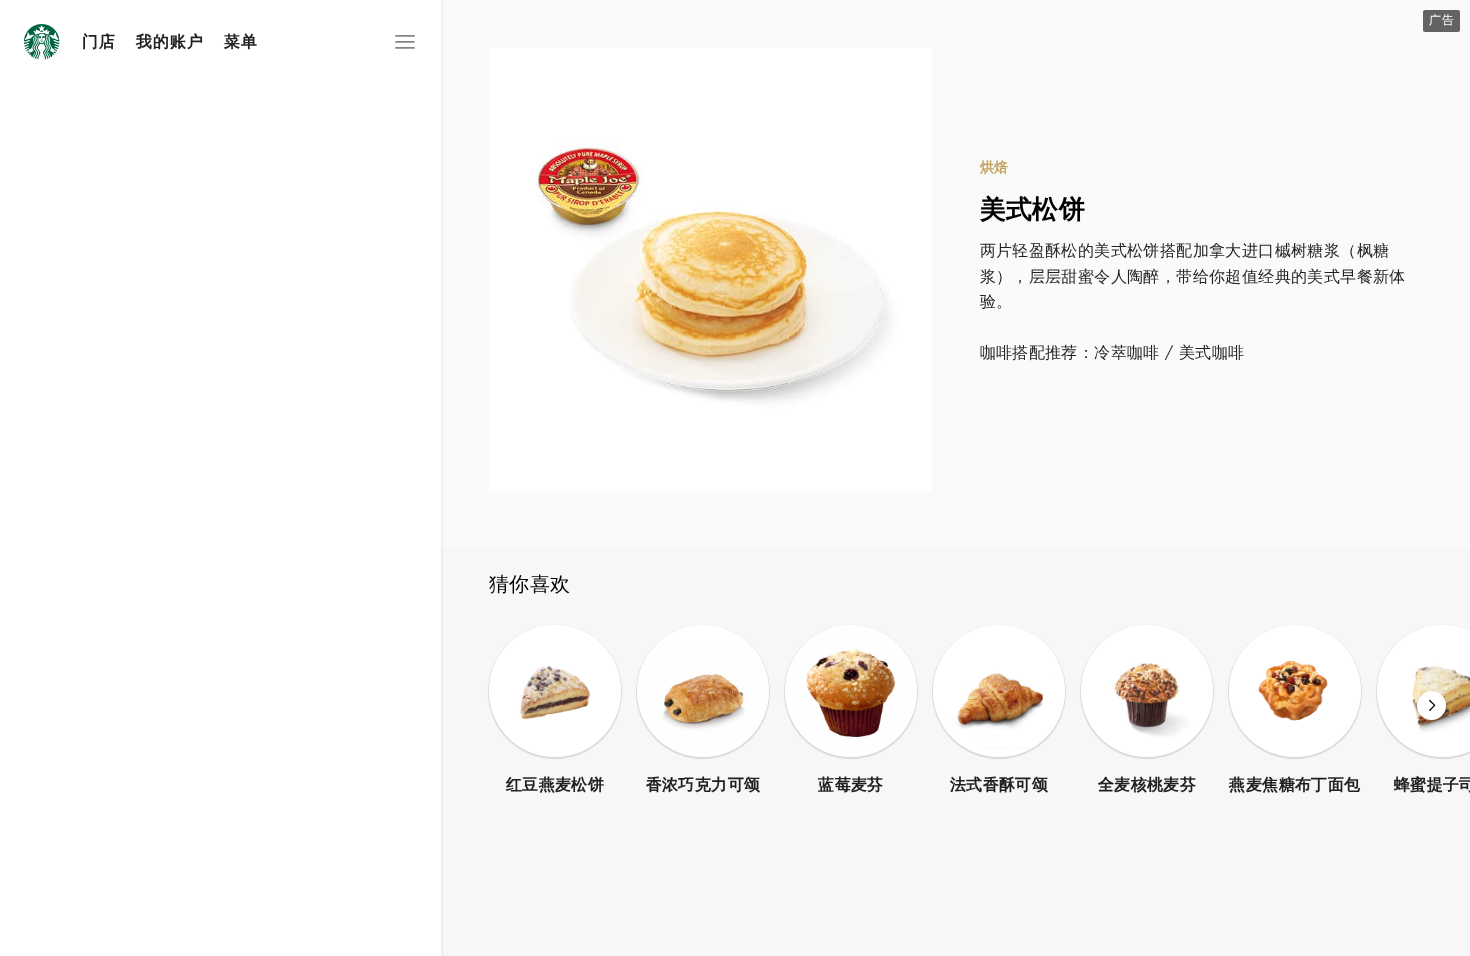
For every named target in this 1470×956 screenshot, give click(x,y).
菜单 (241, 41)
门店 (99, 41)
